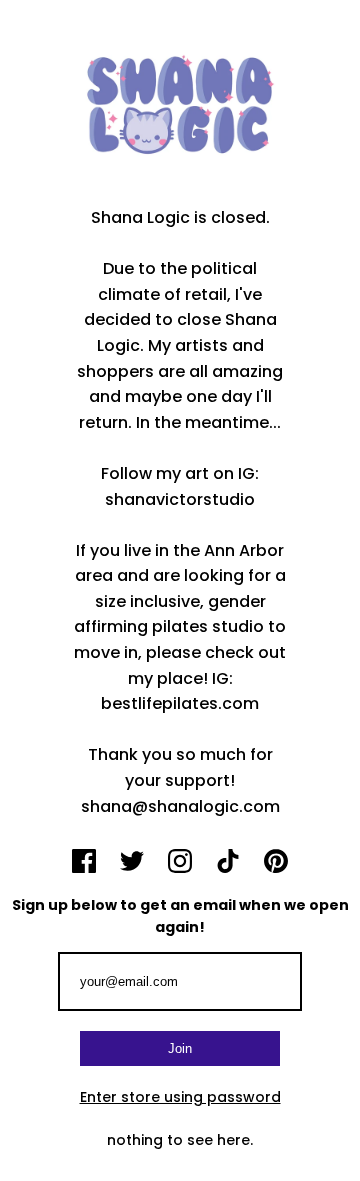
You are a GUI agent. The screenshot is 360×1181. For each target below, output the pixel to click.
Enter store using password (180, 1097)
